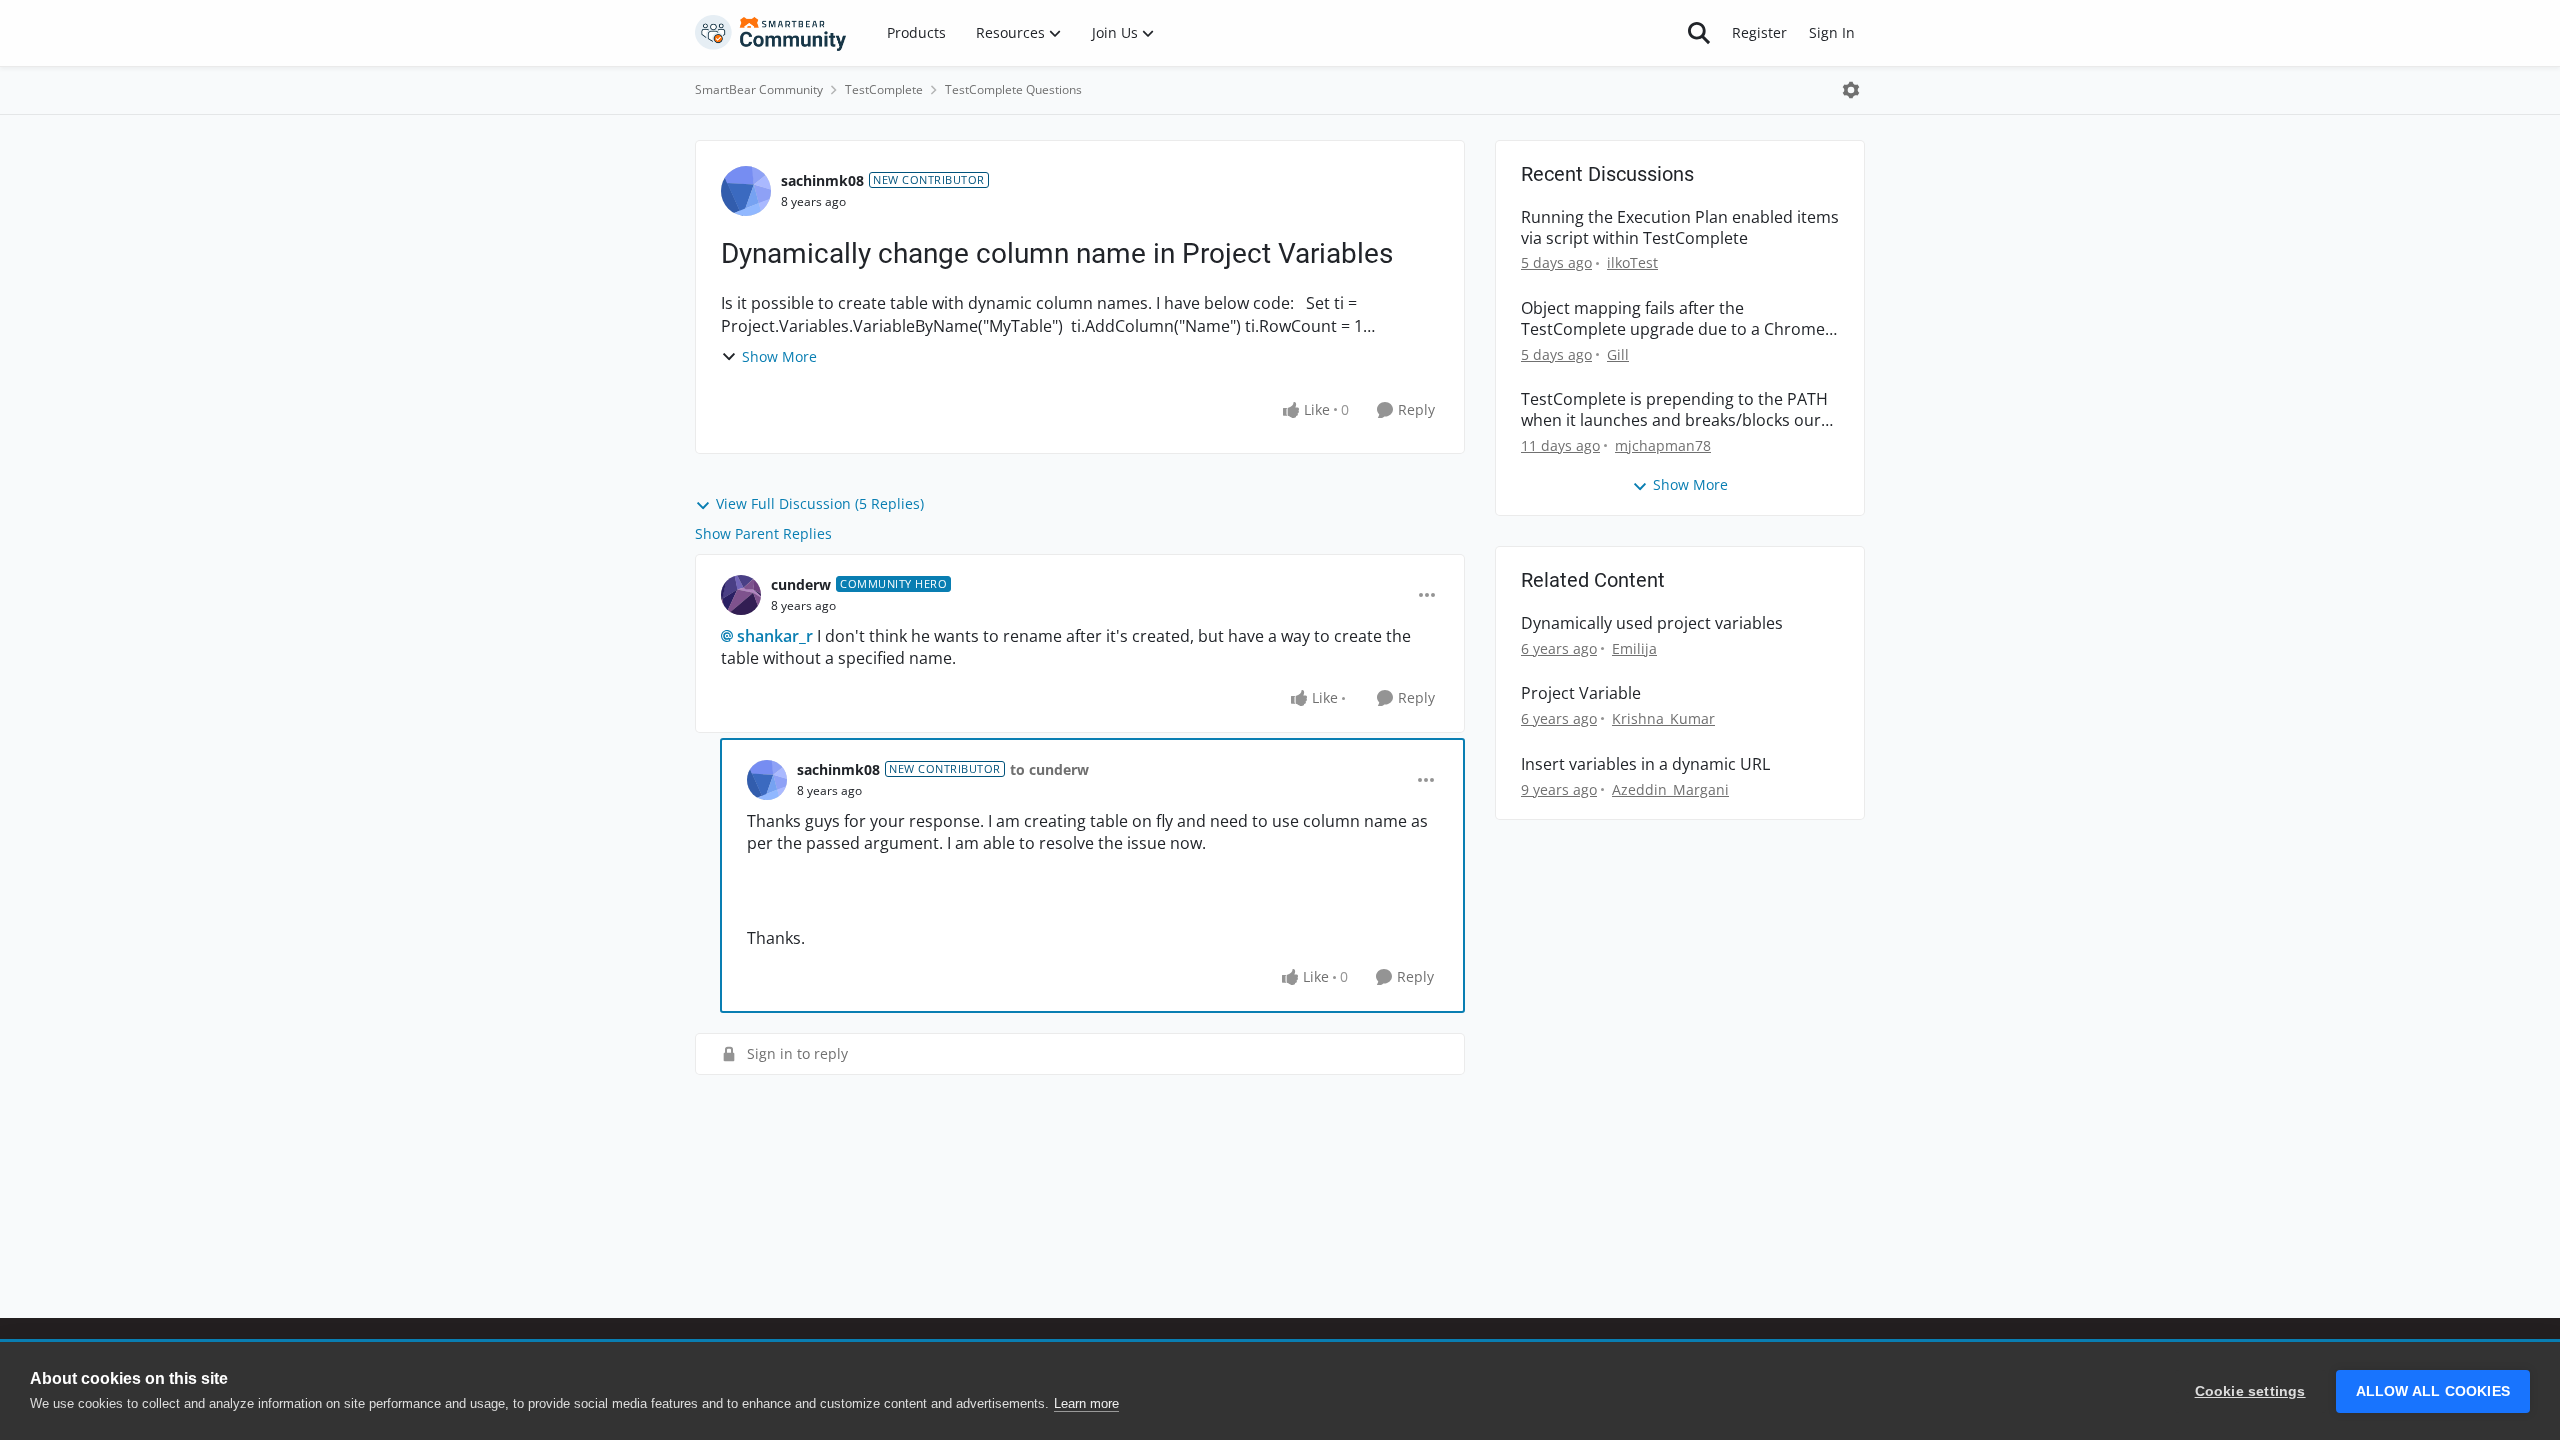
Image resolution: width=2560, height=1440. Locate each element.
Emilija (1634, 648)
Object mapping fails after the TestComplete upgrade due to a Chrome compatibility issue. (1673, 319)
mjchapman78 (1663, 445)
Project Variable (1581, 693)
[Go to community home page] (771, 33)
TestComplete (884, 89)
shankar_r (775, 636)
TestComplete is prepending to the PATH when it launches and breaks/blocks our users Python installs (1674, 410)
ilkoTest (1632, 262)
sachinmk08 (822, 180)
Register (1759, 32)
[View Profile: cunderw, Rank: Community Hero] (741, 595)
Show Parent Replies (763, 533)
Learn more (1086, 1403)
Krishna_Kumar (1663, 718)
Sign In (1832, 32)
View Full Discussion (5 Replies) (820, 503)
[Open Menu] (1851, 90)
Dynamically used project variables (1652, 623)
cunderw (801, 584)
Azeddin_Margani (1670, 789)
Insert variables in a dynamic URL (1645, 764)
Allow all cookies (2433, 1391)
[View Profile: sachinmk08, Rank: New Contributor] (746, 191)
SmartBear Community (759, 89)
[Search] (1699, 33)
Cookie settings (2250, 1391)
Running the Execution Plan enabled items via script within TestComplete (1680, 228)
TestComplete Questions (1013, 89)
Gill (1618, 354)
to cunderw (1049, 769)
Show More (779, 356)
